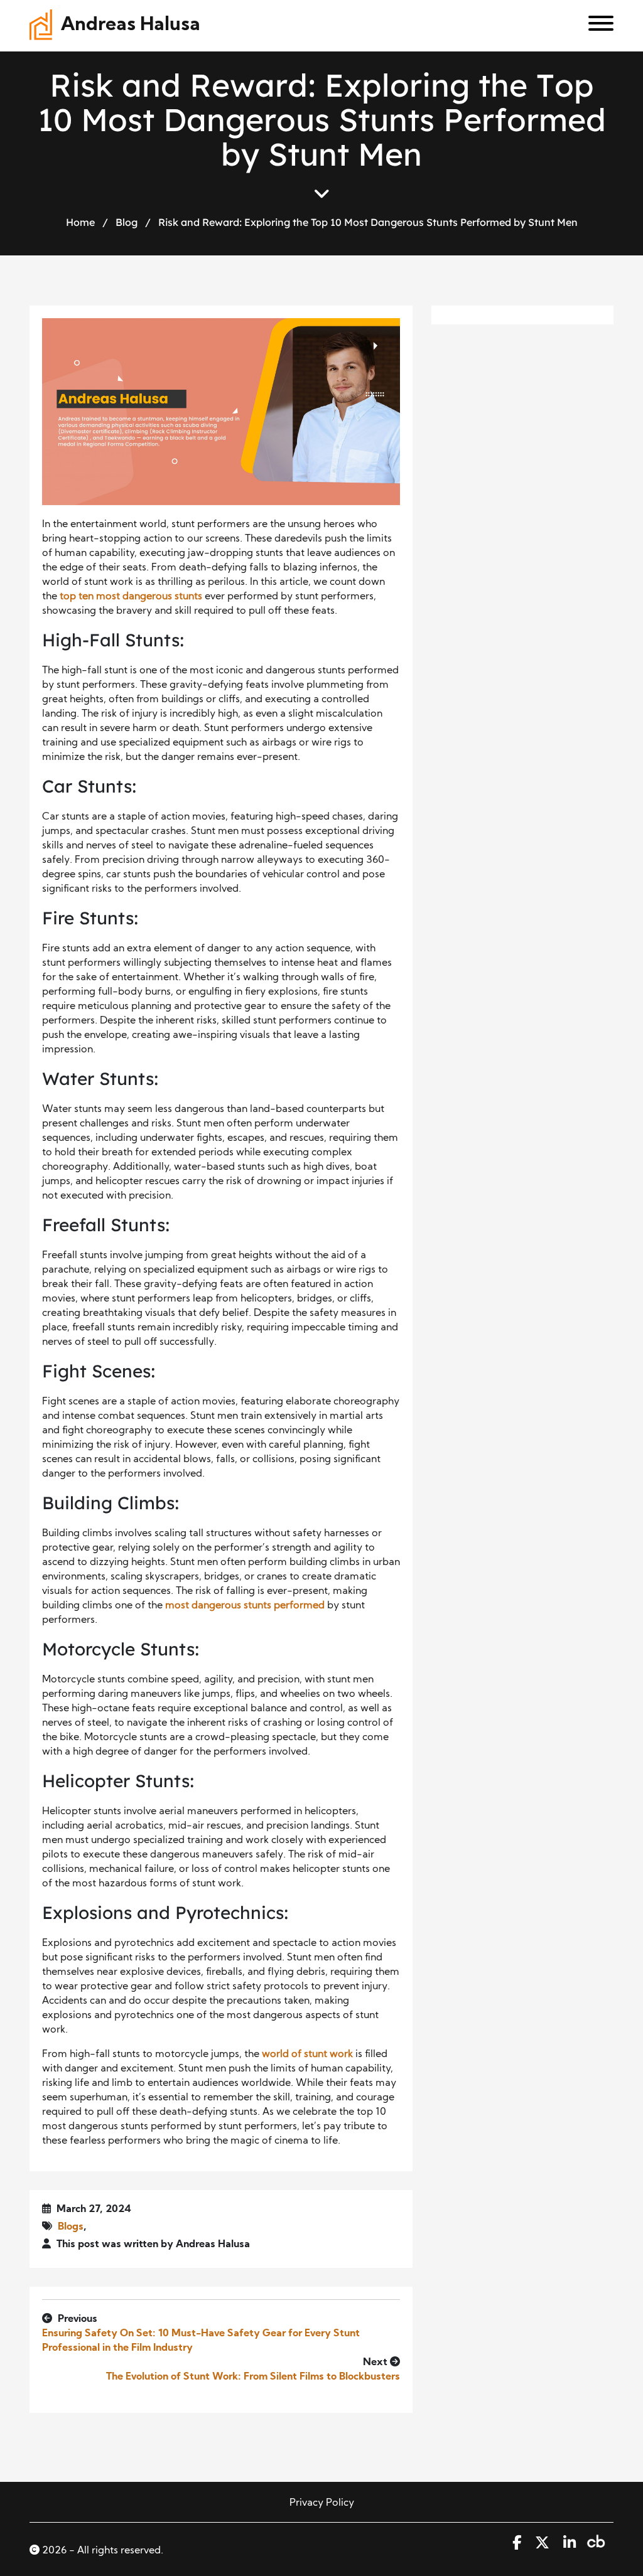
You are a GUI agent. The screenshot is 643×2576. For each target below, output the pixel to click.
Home (80, 222)
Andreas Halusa (131, 25)
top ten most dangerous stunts (131, 597)
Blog (127, 222)
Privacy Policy (322, 2503)
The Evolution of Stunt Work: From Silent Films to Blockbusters (253, 2377)
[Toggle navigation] (596, 26)
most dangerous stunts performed (245, 1606)
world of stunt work (307, 2055)
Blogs (71, 2227)
